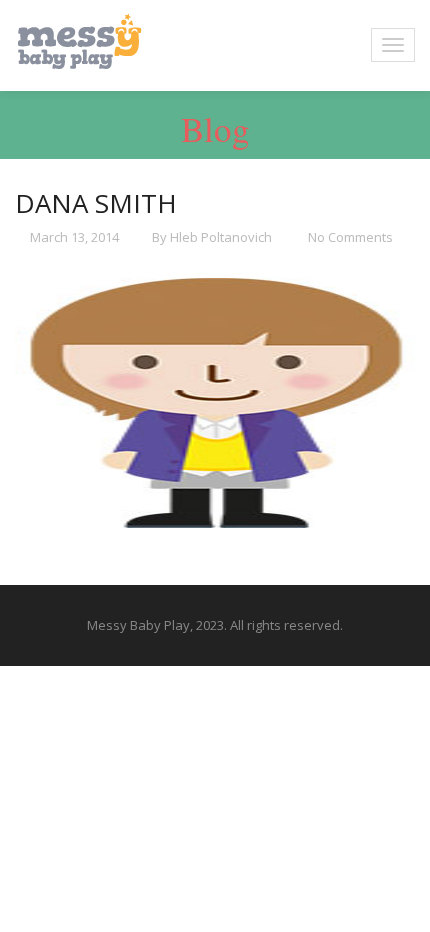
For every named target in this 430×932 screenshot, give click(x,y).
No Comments (349, 237)
